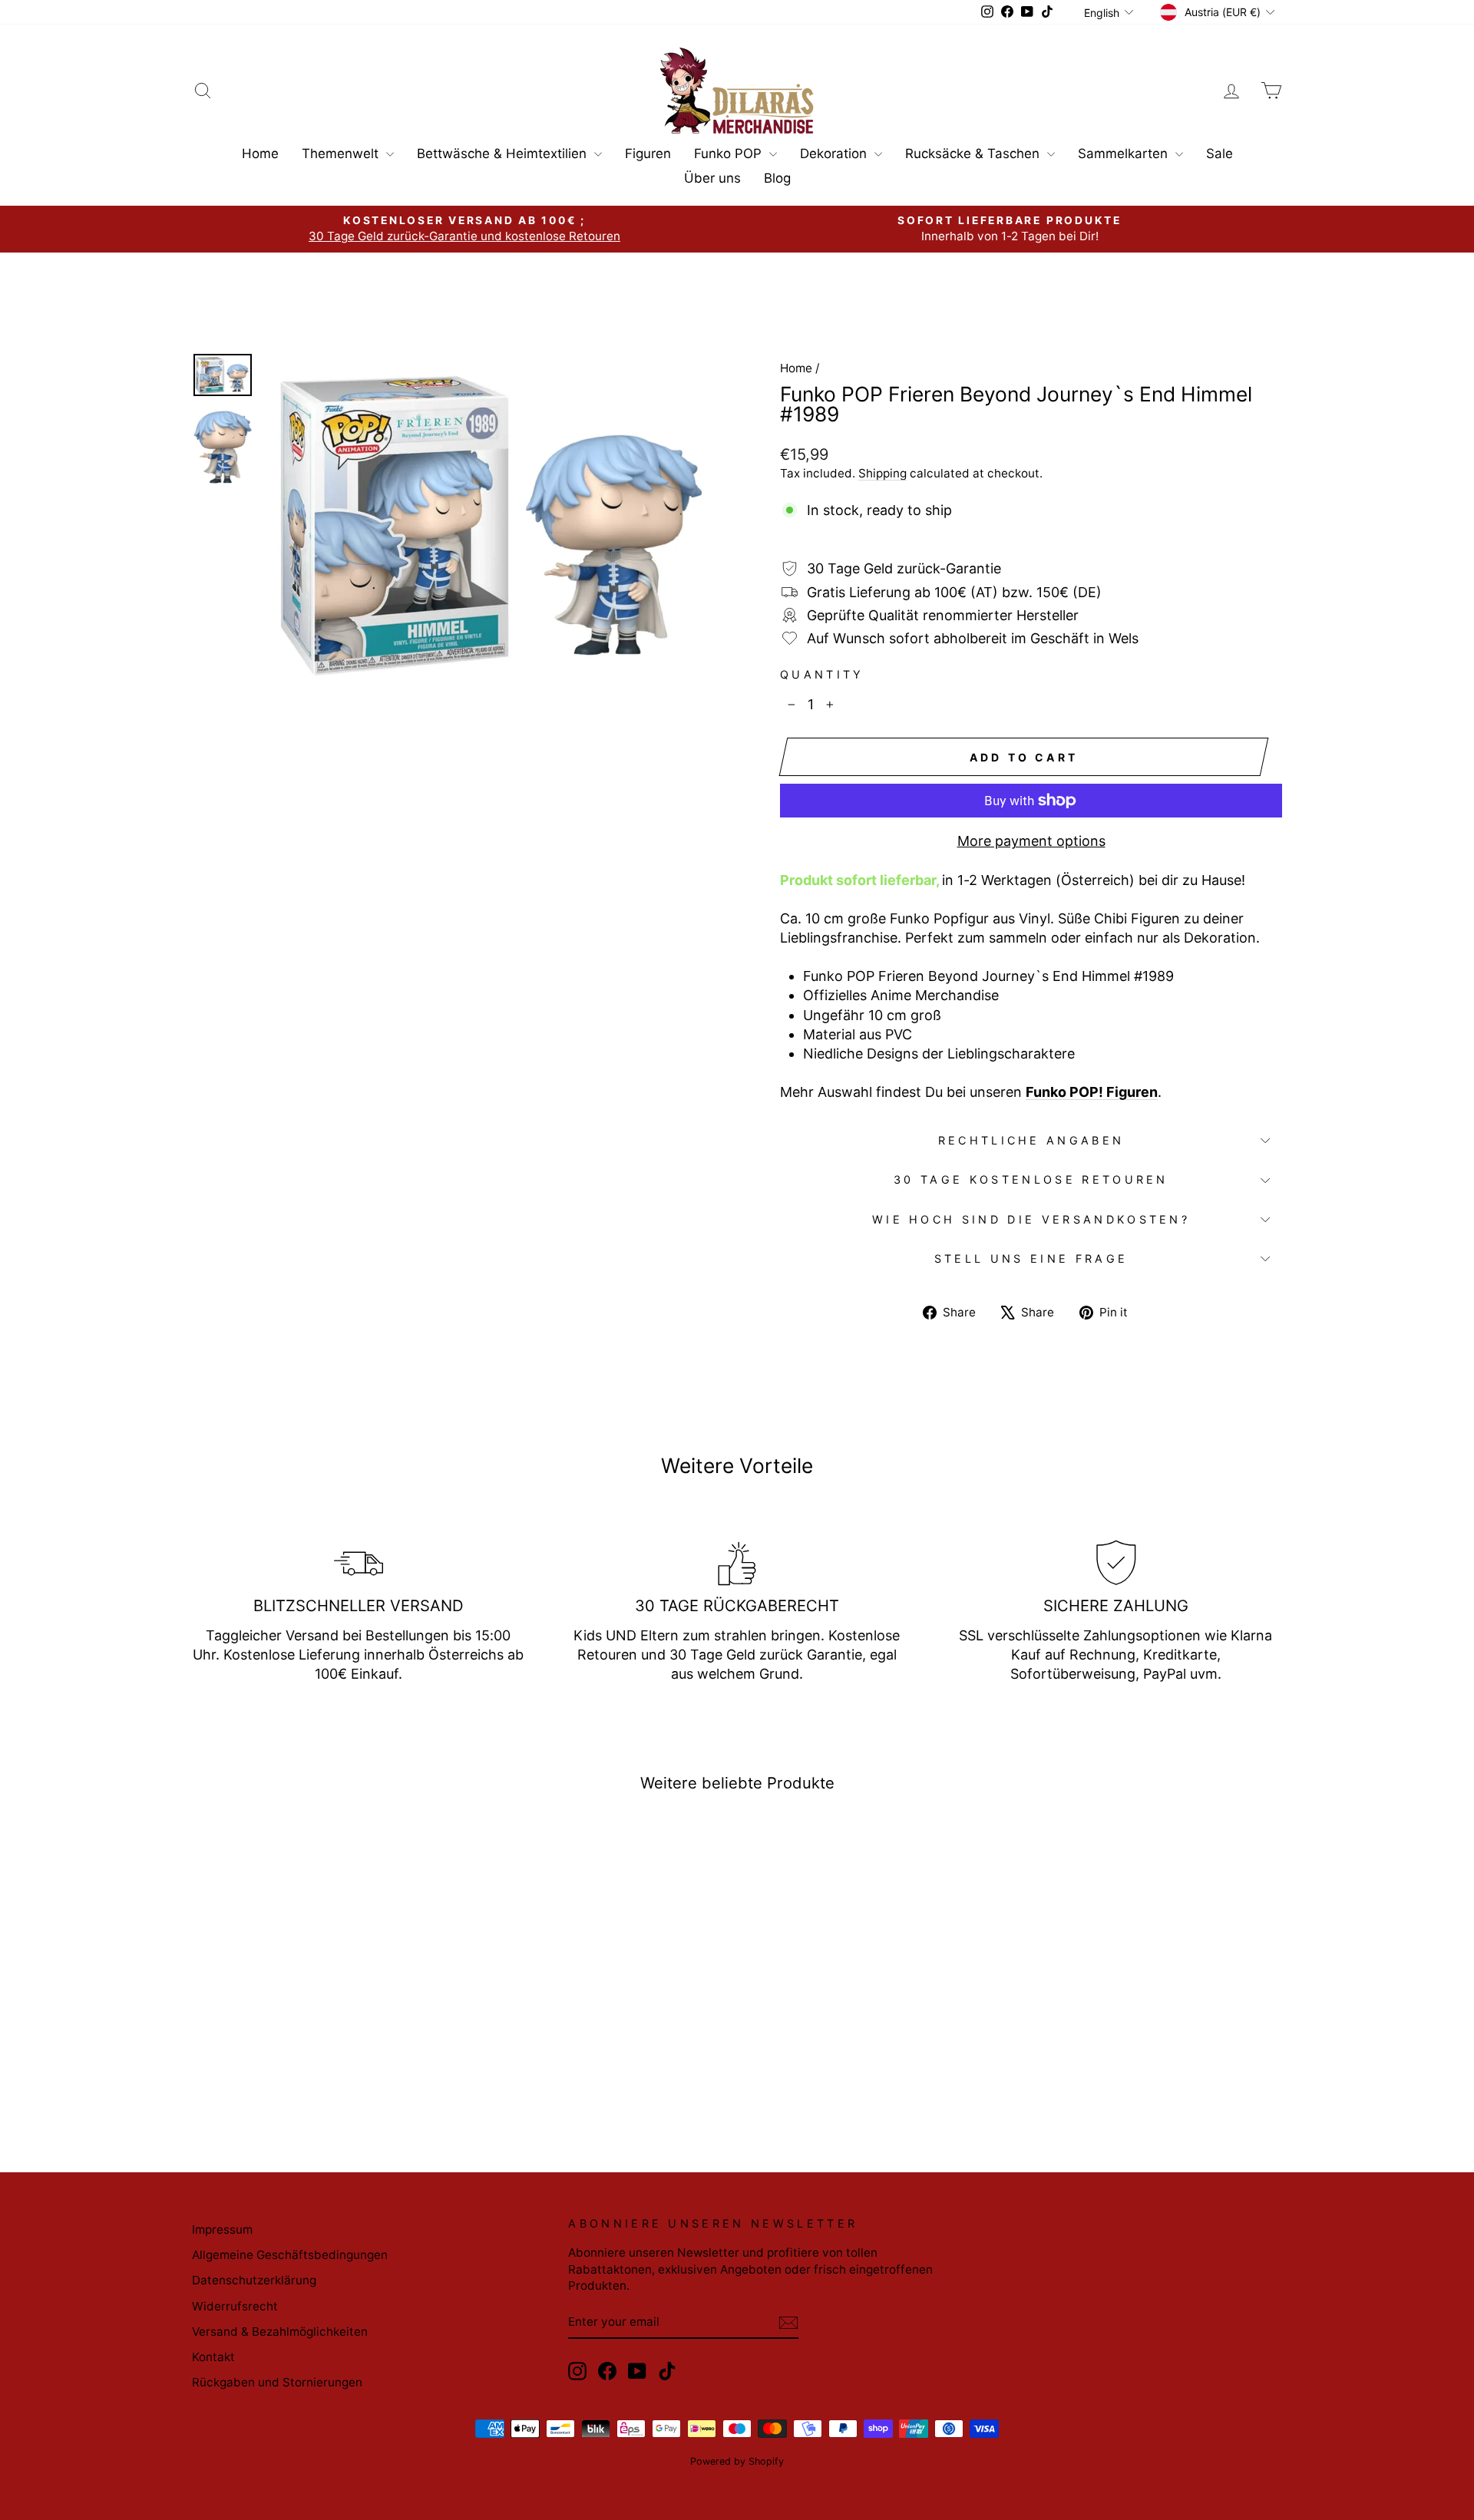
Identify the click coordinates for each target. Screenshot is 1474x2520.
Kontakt (213, 2357)
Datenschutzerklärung (254, 2280)
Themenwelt (342, 154)
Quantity (822, 674)
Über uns (712, 178)
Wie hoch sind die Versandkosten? (1031, 1219)
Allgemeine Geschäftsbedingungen (290, 2255)
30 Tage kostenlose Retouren (1031, 1179)
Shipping (882, 473)
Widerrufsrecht (235, 2306)
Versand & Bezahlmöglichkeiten (280, 2332)
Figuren (648, 154)
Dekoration (835, 154)
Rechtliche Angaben (1031, 1140)
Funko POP (730, 154)
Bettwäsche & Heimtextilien (504, 154)
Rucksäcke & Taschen (974, 154)
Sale (1220, 154)
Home (260, 154)
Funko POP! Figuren (1092, 1092)
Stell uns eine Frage (1031, 1258)
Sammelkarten (1125, 154)
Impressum (222, 2229)
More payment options (1031, 841)
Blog (777, 178)
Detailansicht (322, 2006)
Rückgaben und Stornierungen (277, 2382)
